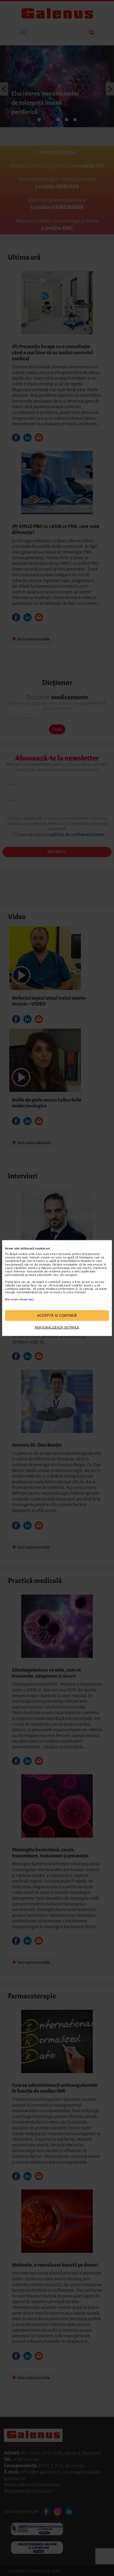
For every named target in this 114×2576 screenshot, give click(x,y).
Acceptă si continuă (57, 1315)
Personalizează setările (57, 1328)
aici (31, 1299)
